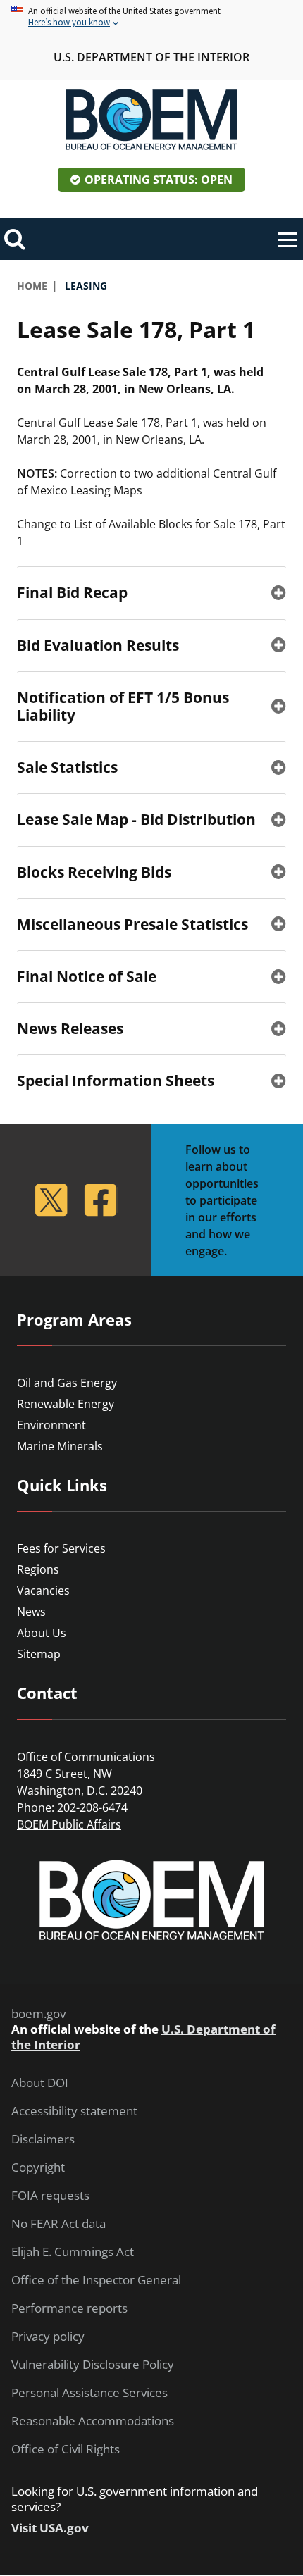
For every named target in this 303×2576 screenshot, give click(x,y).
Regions (38, 1569)
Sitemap (39, 1654)
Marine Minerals (60, 1446)
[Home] (151, 120)
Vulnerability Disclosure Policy (93, 2365)
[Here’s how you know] (151, 17)
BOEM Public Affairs (69, 1824)
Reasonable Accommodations (93, 2421)
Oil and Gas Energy (67, 1383)
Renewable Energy (66, 1404)
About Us (42, 1633)
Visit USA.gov (50, 2528)
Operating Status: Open (159, 180)
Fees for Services (61, 1548)
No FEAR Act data (58, 2224)
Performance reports (69, 2308)
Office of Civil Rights (66, 2449)
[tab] (151, 592)
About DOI (40, 2083)
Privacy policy (48, 2337)
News (31, 1612)
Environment (51, 1425)
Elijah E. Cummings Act (73, 2252)
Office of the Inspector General (96, 2280)
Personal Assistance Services (89, 2393)
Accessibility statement (74, 2111)
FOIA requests (50, 2196)
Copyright (38, 2167)
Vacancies (43, 1591)
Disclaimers (43, 2139)
